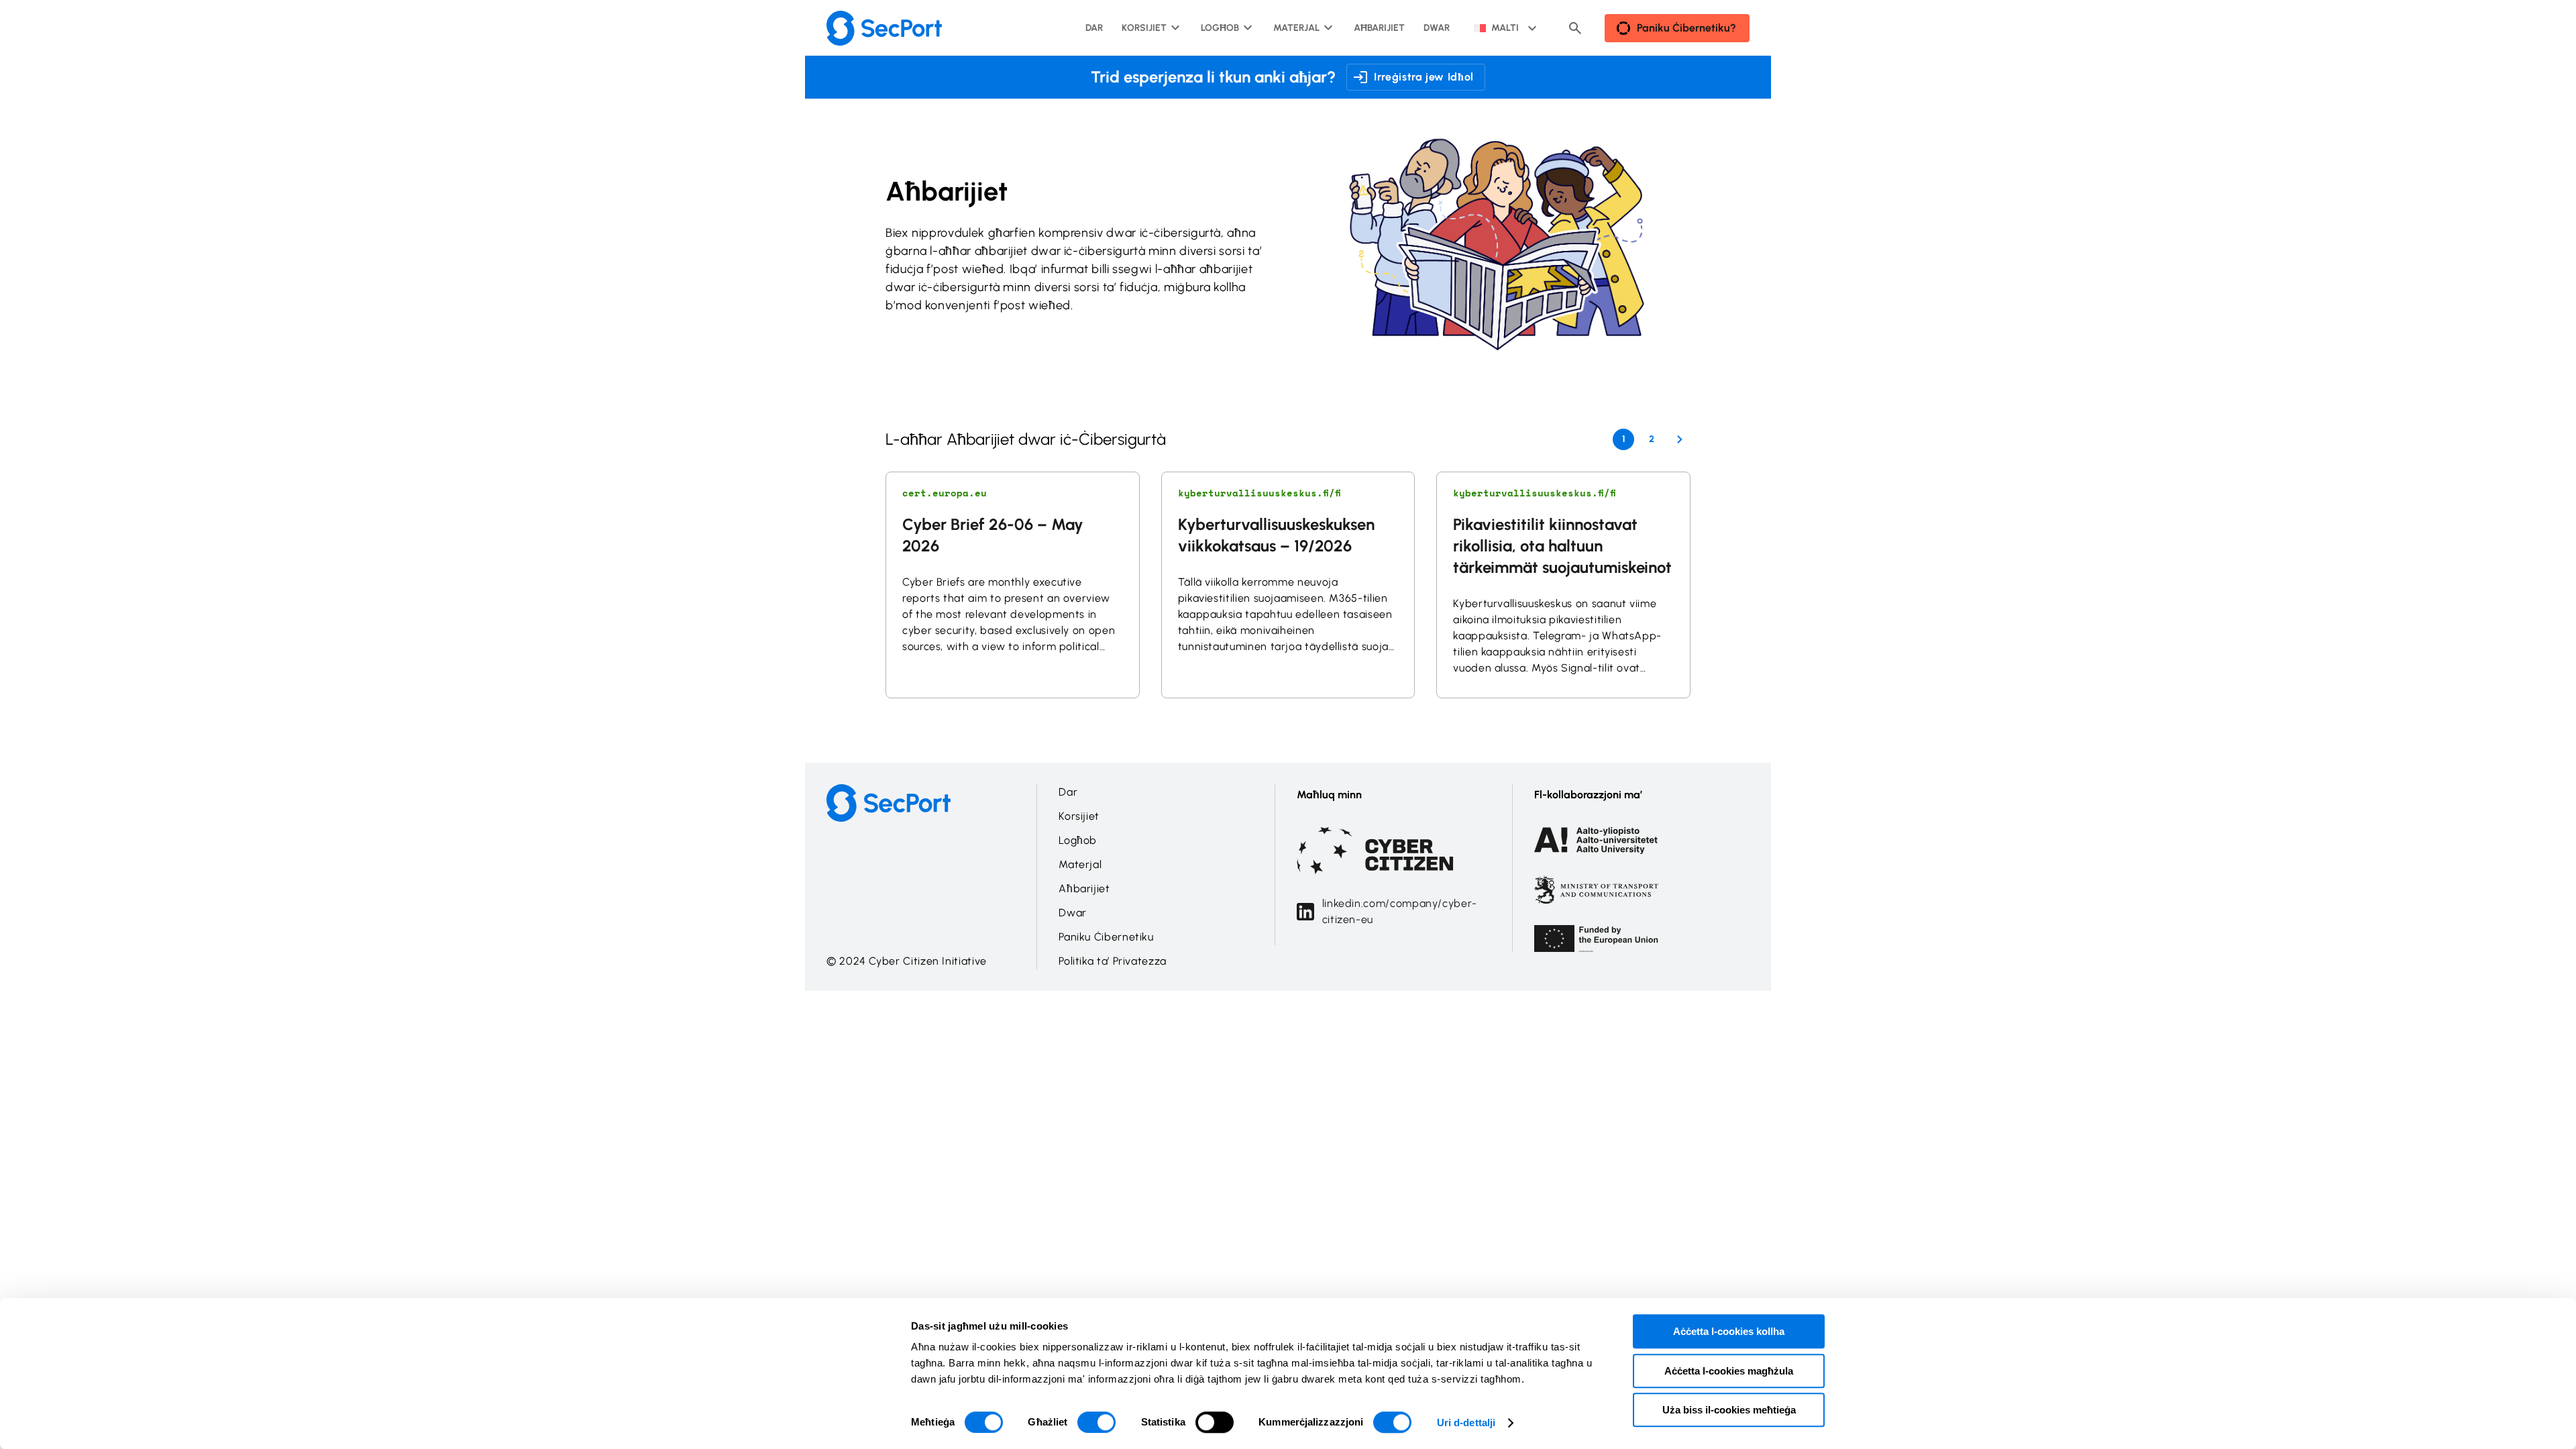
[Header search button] (1575, 28)
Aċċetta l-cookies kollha (1729, 1331)
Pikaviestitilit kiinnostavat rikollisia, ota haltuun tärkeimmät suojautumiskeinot (1562, 546)
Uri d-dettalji (1466, 1423)
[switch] (1096, 1422)
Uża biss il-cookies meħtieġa (1729, 1410)
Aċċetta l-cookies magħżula (1729, 1371)
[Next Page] (1680, 439)
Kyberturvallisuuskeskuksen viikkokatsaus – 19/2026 (1276, 535)
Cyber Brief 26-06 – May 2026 (993, 535)
